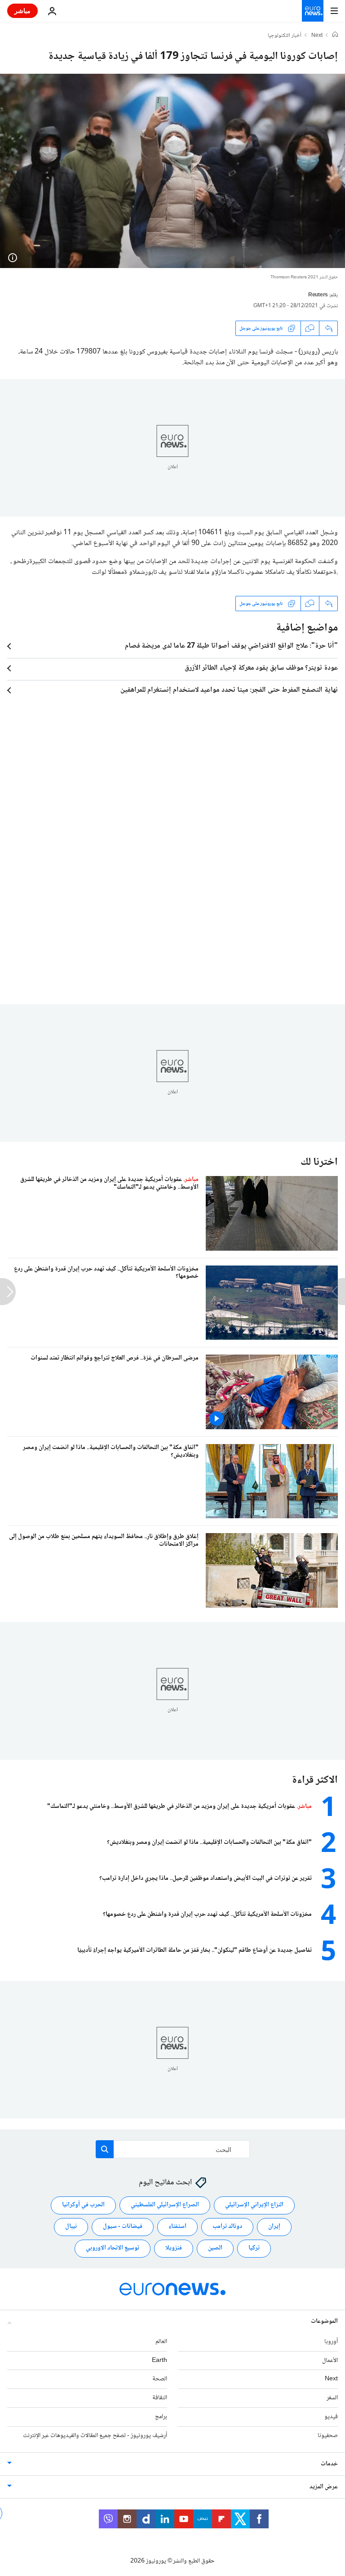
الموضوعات (324, 2321)
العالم (161, 2342)
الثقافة (160, 2398)
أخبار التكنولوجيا (285, 36)
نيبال (71, 2227)
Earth (159, 2361)
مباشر (22, 11)
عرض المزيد (324, 2487)
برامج (161, 2417)
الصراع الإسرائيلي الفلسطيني (165, 2205)
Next (317, 36)
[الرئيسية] (335, 36)
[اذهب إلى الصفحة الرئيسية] (313, 11)
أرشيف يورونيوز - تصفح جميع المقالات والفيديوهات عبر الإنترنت (95, 2436)
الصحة (160, 2379)
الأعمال (330, 2361)
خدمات (329, 2464)
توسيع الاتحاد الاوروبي (113, 2248)
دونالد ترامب (227, 2227)
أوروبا (331, 2342)
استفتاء (177, 2227)
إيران (274, 2227)
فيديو (331, 2417)
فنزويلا (174, 2248)
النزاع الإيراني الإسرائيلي (254, 2205)
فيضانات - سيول (123, 2227)
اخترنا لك (319, 1162)
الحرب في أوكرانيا (83, 2205)
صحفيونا (328, 2436)
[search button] (105, 2149)
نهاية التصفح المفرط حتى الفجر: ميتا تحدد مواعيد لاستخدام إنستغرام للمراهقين (229, 690)
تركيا (254, 2248)
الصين (215, 2248)
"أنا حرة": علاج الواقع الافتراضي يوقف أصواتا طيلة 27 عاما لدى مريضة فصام (231, 646)
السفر (332, 2398)
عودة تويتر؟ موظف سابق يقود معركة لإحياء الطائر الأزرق (261, 668)
